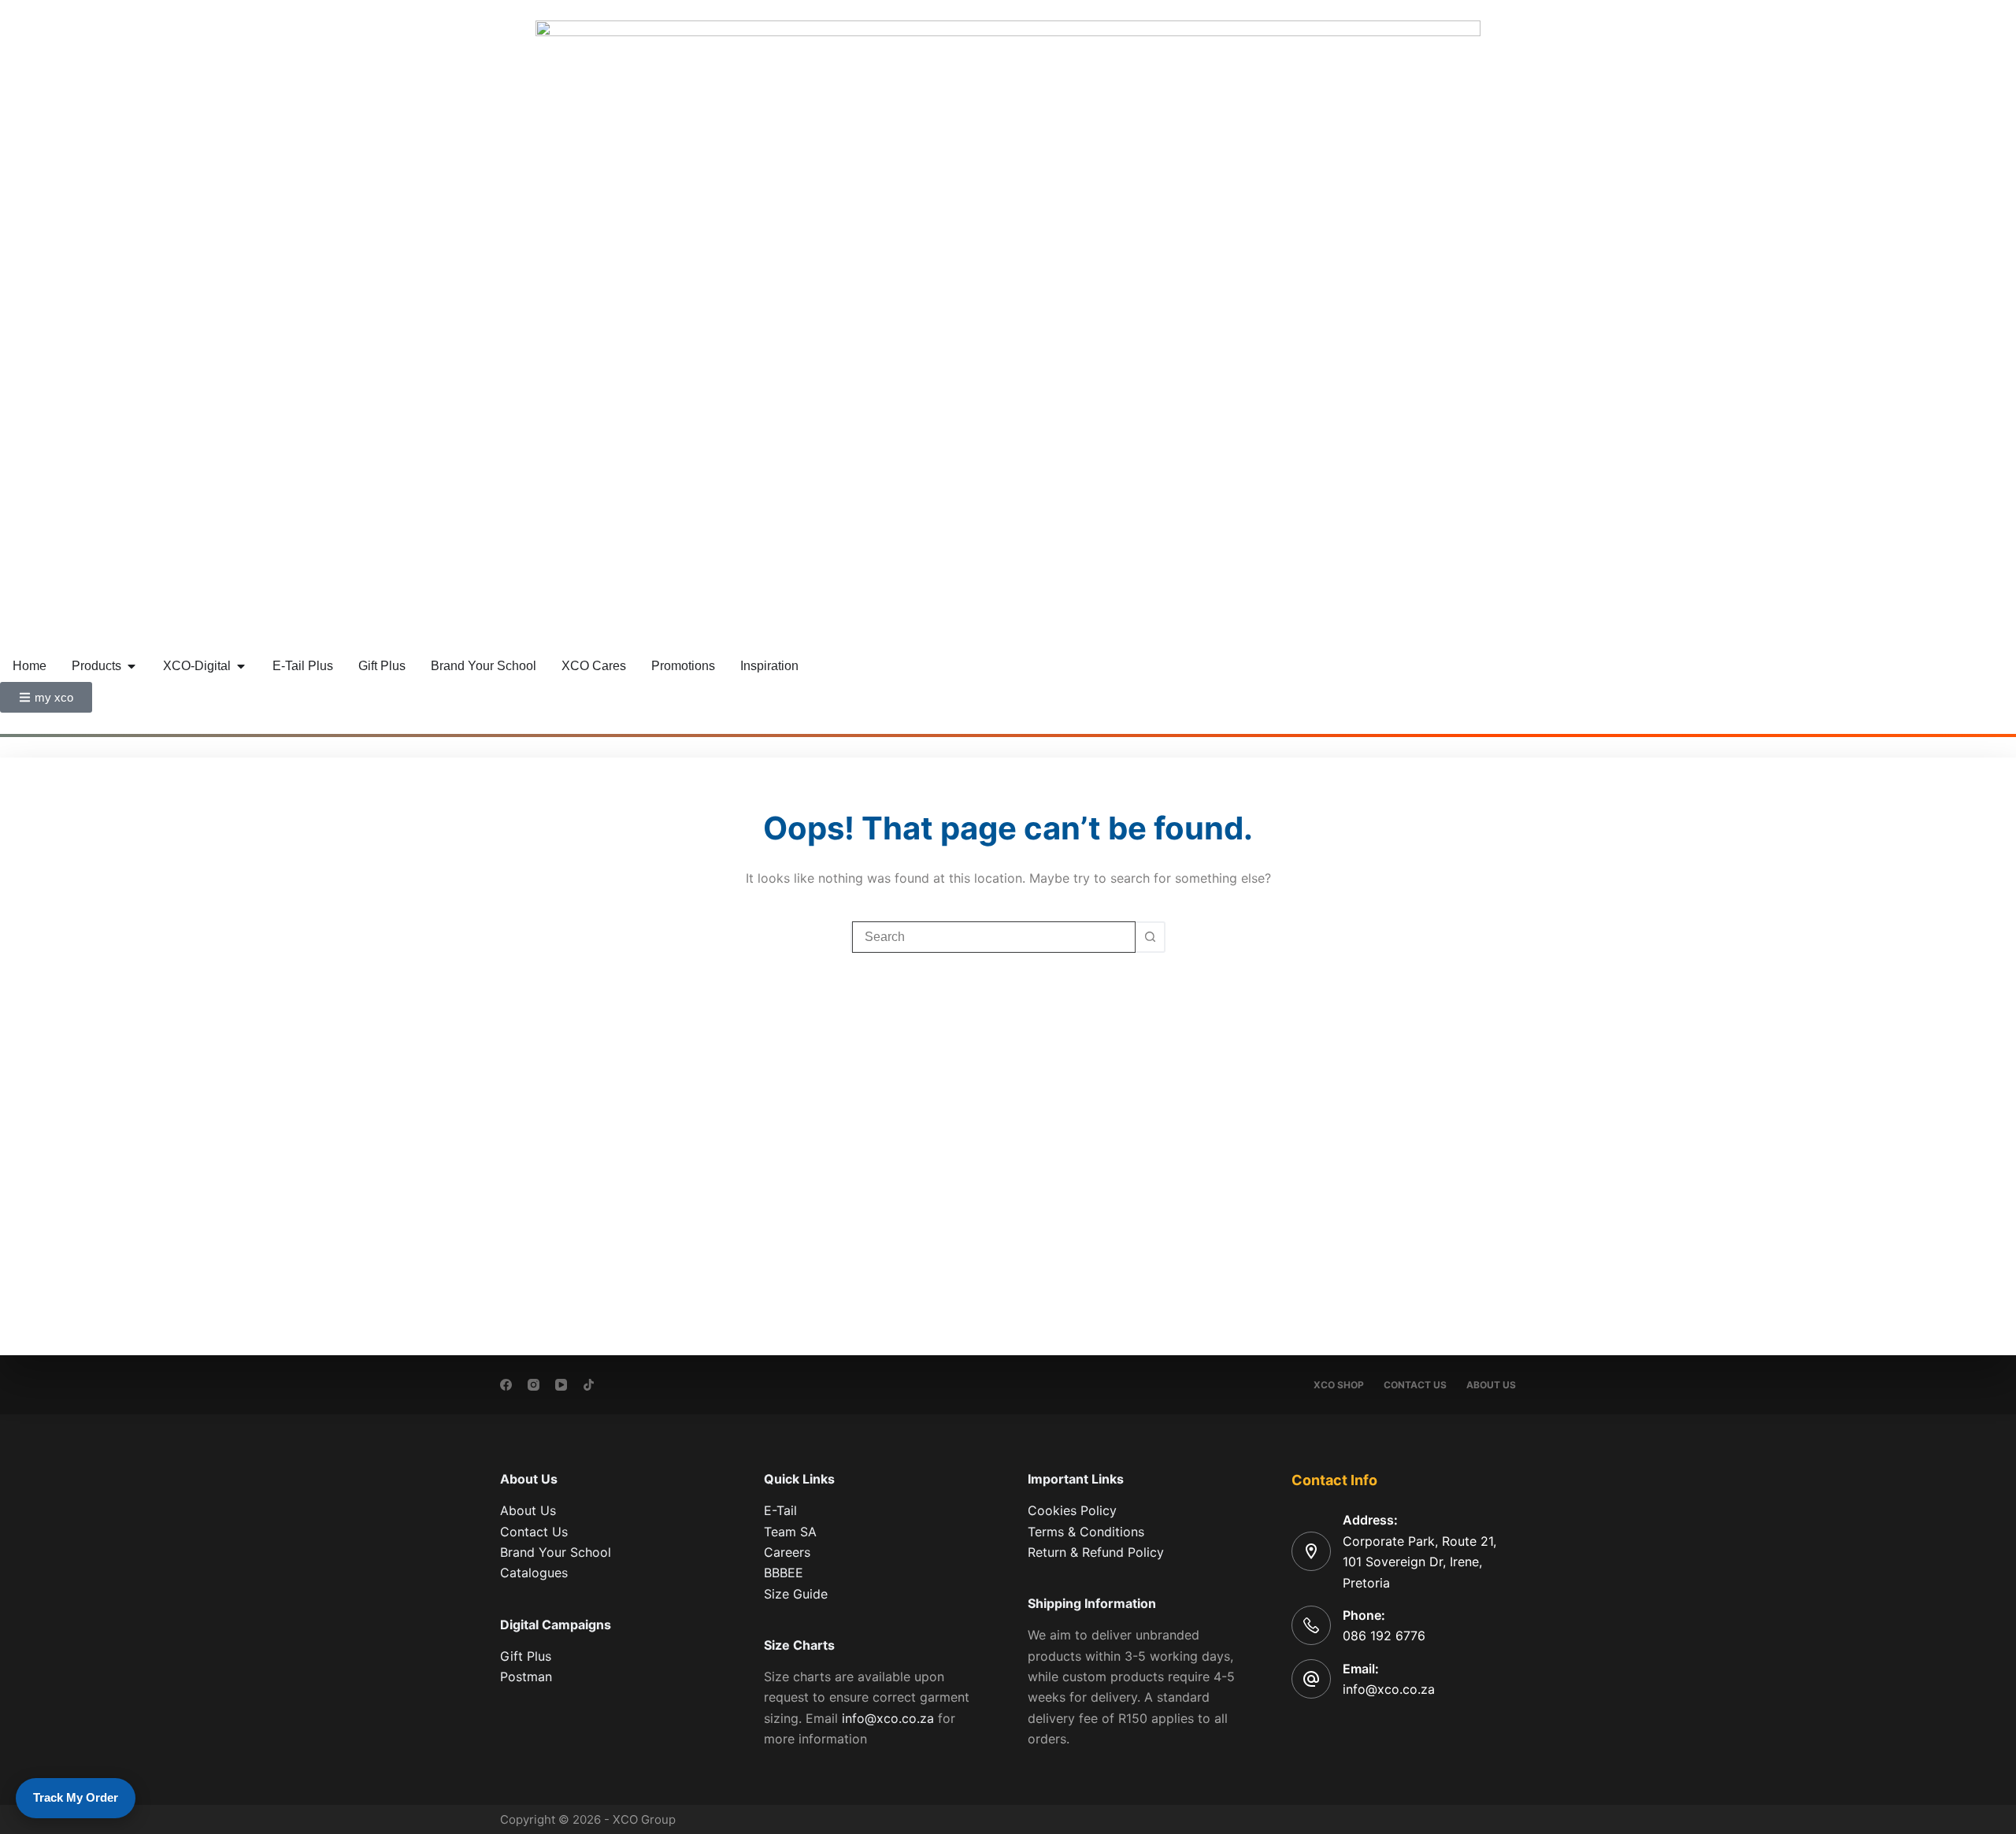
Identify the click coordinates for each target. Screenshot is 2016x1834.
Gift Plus (526, 1656)
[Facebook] (506, 1385)
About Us (1491, 1385)
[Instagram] (534, 1385)
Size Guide (796, 1594)
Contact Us (1415, 1385)
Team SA (790, 1532)
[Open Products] (132, 666)
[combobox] (994, 937)
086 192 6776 (1384, 1636)
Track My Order (76, 1797)
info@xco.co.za (888, 1718)
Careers (787, 1552)
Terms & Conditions (1086, 1532)
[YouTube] (561, 1385)
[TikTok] (589, 1385)
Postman (526, 1677)
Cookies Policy (1072, 1510)
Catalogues (534, 1573)
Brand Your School (556, 1552)
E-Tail (780, 1510)
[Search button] (1150, 937)
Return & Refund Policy (1096, 1552)
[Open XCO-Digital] (241, 666)
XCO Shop (1339, 1385)
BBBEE (784, 1573)
